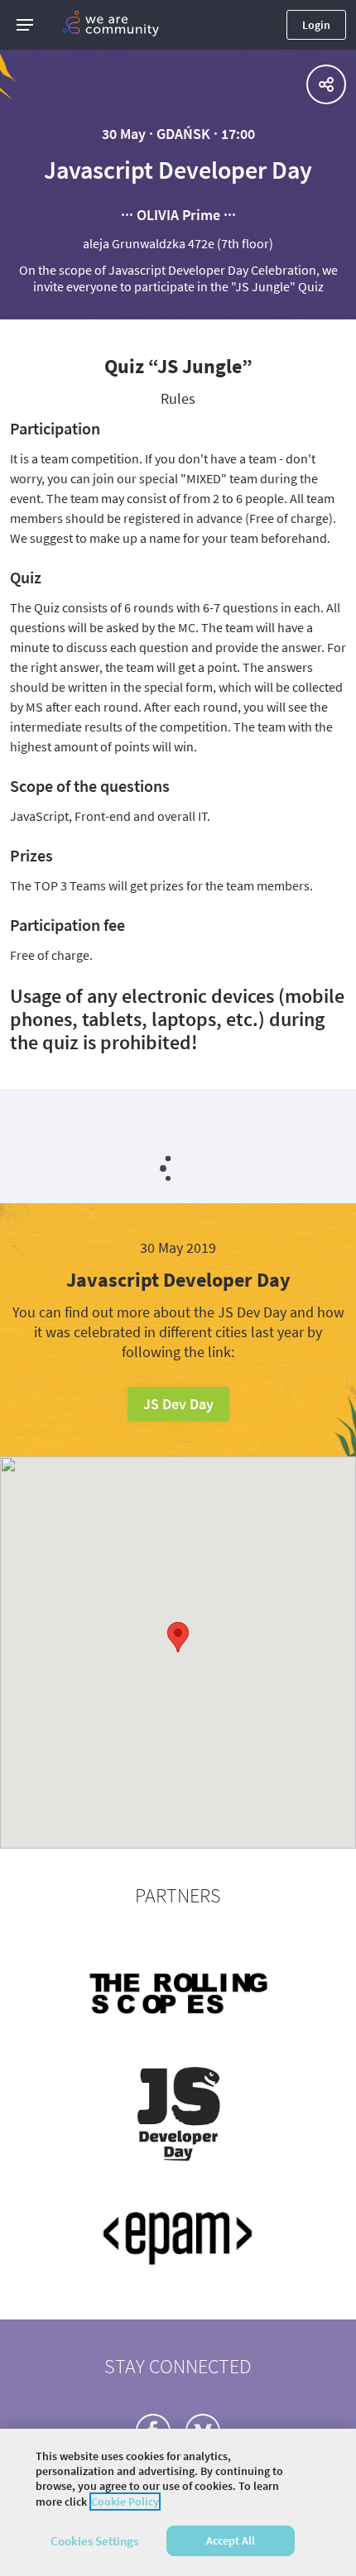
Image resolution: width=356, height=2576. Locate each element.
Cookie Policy (125, 2502)
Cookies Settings (94, 2541)
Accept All (231, 2540)
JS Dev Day (178, 1404)
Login (316, 25)
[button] (25, 25)
